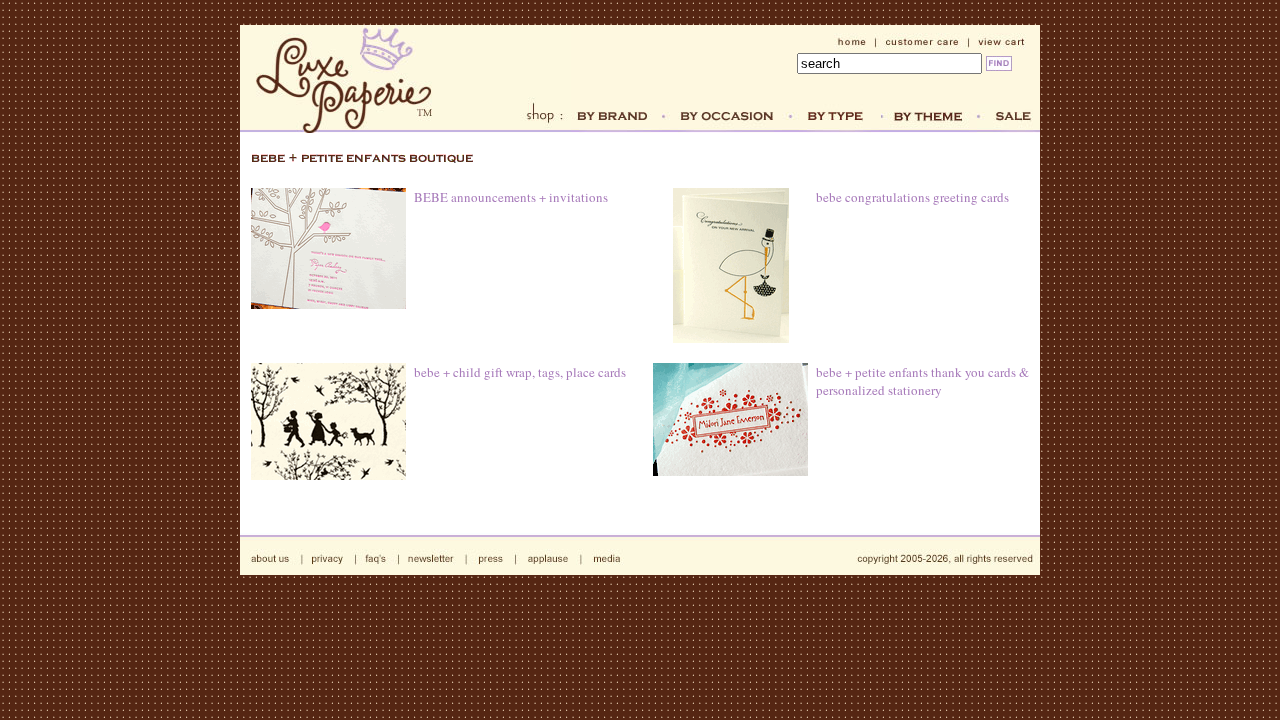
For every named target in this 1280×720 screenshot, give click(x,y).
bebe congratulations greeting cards (912, 197)
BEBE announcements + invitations (511, 197)
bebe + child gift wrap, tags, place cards (520, 372)
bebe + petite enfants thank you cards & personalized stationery (922, 381)
